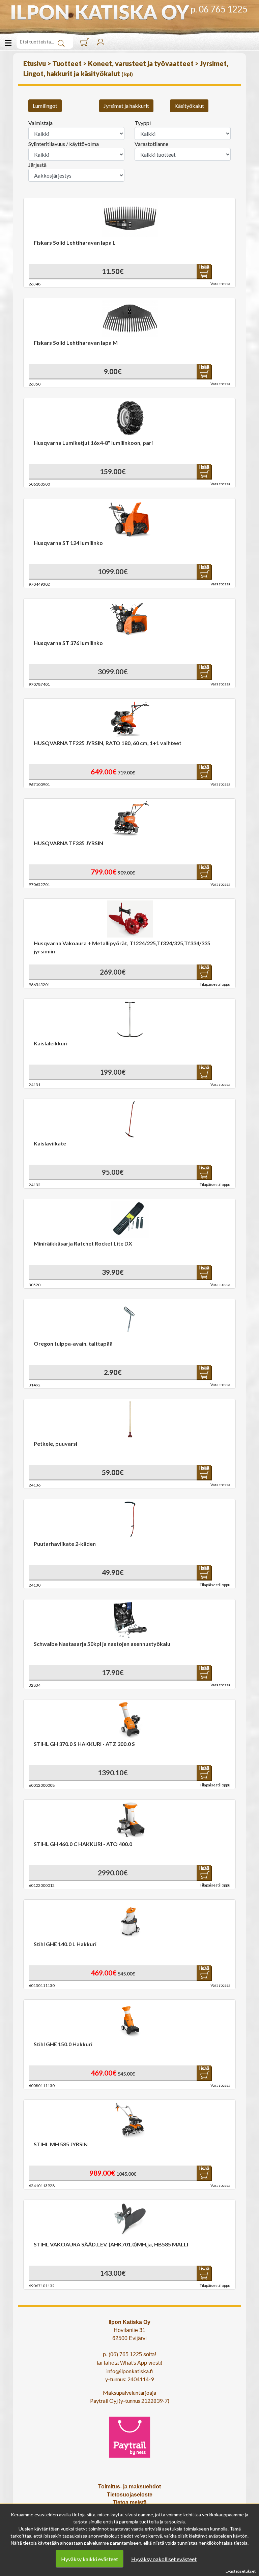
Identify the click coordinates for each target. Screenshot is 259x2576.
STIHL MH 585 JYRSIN (61, 2144)
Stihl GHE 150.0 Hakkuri (63, 2044)
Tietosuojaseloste (130, 2495)
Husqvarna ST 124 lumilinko (68, 543)
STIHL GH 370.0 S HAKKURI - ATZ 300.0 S (84, 1744)
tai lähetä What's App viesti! (129, 2363)
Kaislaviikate (50, 1143)
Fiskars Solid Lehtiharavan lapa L (75, 242)
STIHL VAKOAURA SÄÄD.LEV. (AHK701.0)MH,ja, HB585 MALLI (111, 2244)
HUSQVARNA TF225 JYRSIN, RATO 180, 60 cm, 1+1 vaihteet (108, 743)
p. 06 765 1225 (219, 9)
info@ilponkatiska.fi (130, 2371)
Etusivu (35, 63)
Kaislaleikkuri (51, 1043)
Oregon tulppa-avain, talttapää (73, 1343)
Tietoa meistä (130, 2502)
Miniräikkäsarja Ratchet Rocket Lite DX (83, 1243)
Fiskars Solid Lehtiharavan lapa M (76, 343)
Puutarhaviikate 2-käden (65, 1544)
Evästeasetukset (241, 2571)
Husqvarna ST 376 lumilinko (68, 643)
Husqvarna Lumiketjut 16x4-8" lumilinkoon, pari (93, 443)
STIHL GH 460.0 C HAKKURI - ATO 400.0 (83, 1844)
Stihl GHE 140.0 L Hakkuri (65, 1944)
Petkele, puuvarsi (55, 1444)
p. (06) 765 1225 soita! (129, 2354)
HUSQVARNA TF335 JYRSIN (68, 843)
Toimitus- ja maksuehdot (129, 2487)
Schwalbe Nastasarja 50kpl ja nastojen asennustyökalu (102, 1644)
